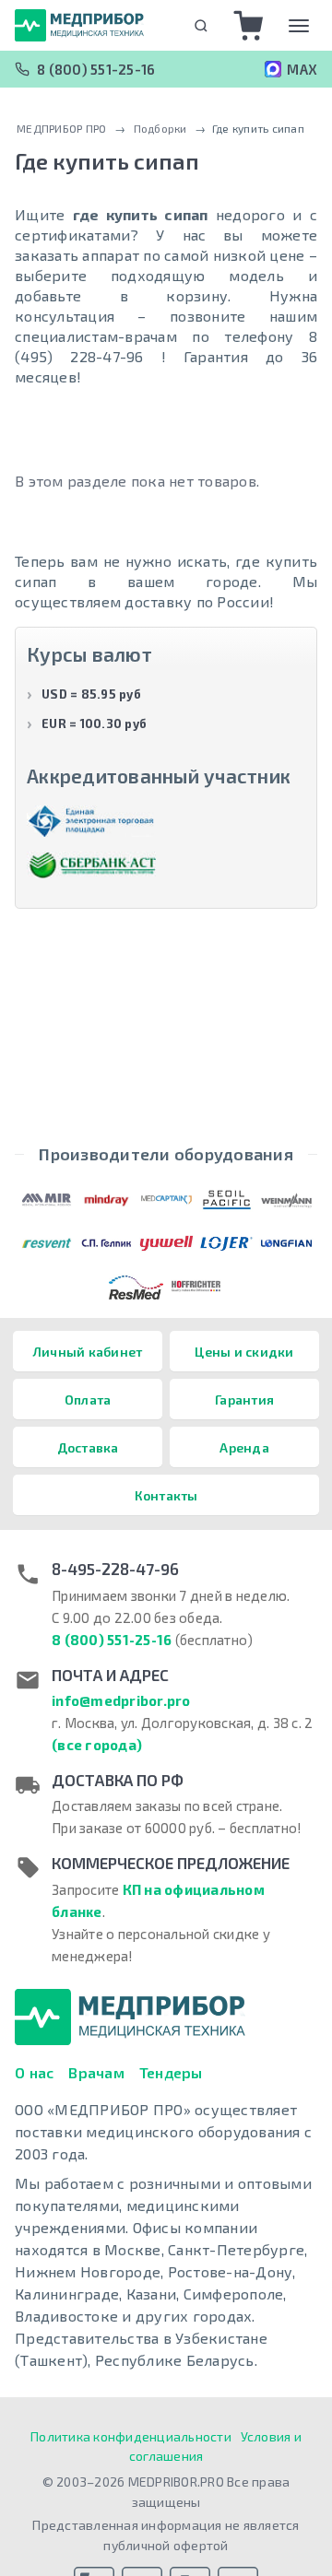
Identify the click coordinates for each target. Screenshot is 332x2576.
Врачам (96, 2072)
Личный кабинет (88, 1352)
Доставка (88, 1447)
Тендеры (171, 2072)
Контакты (166, 1495)
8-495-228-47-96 (115, 1569)
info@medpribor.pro (121, 1700)
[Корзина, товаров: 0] (249, 26)
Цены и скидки (244, 1352)
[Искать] (201, 25)
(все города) (97, 1745)
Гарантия (244, 1400)
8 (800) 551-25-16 (96, 69)
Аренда (244, 1447)
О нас (34, 2072)
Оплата (88, 1400)
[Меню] (299, 26)
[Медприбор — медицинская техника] (79, 25)
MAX (302, 69)
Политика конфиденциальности (131, 2436)
